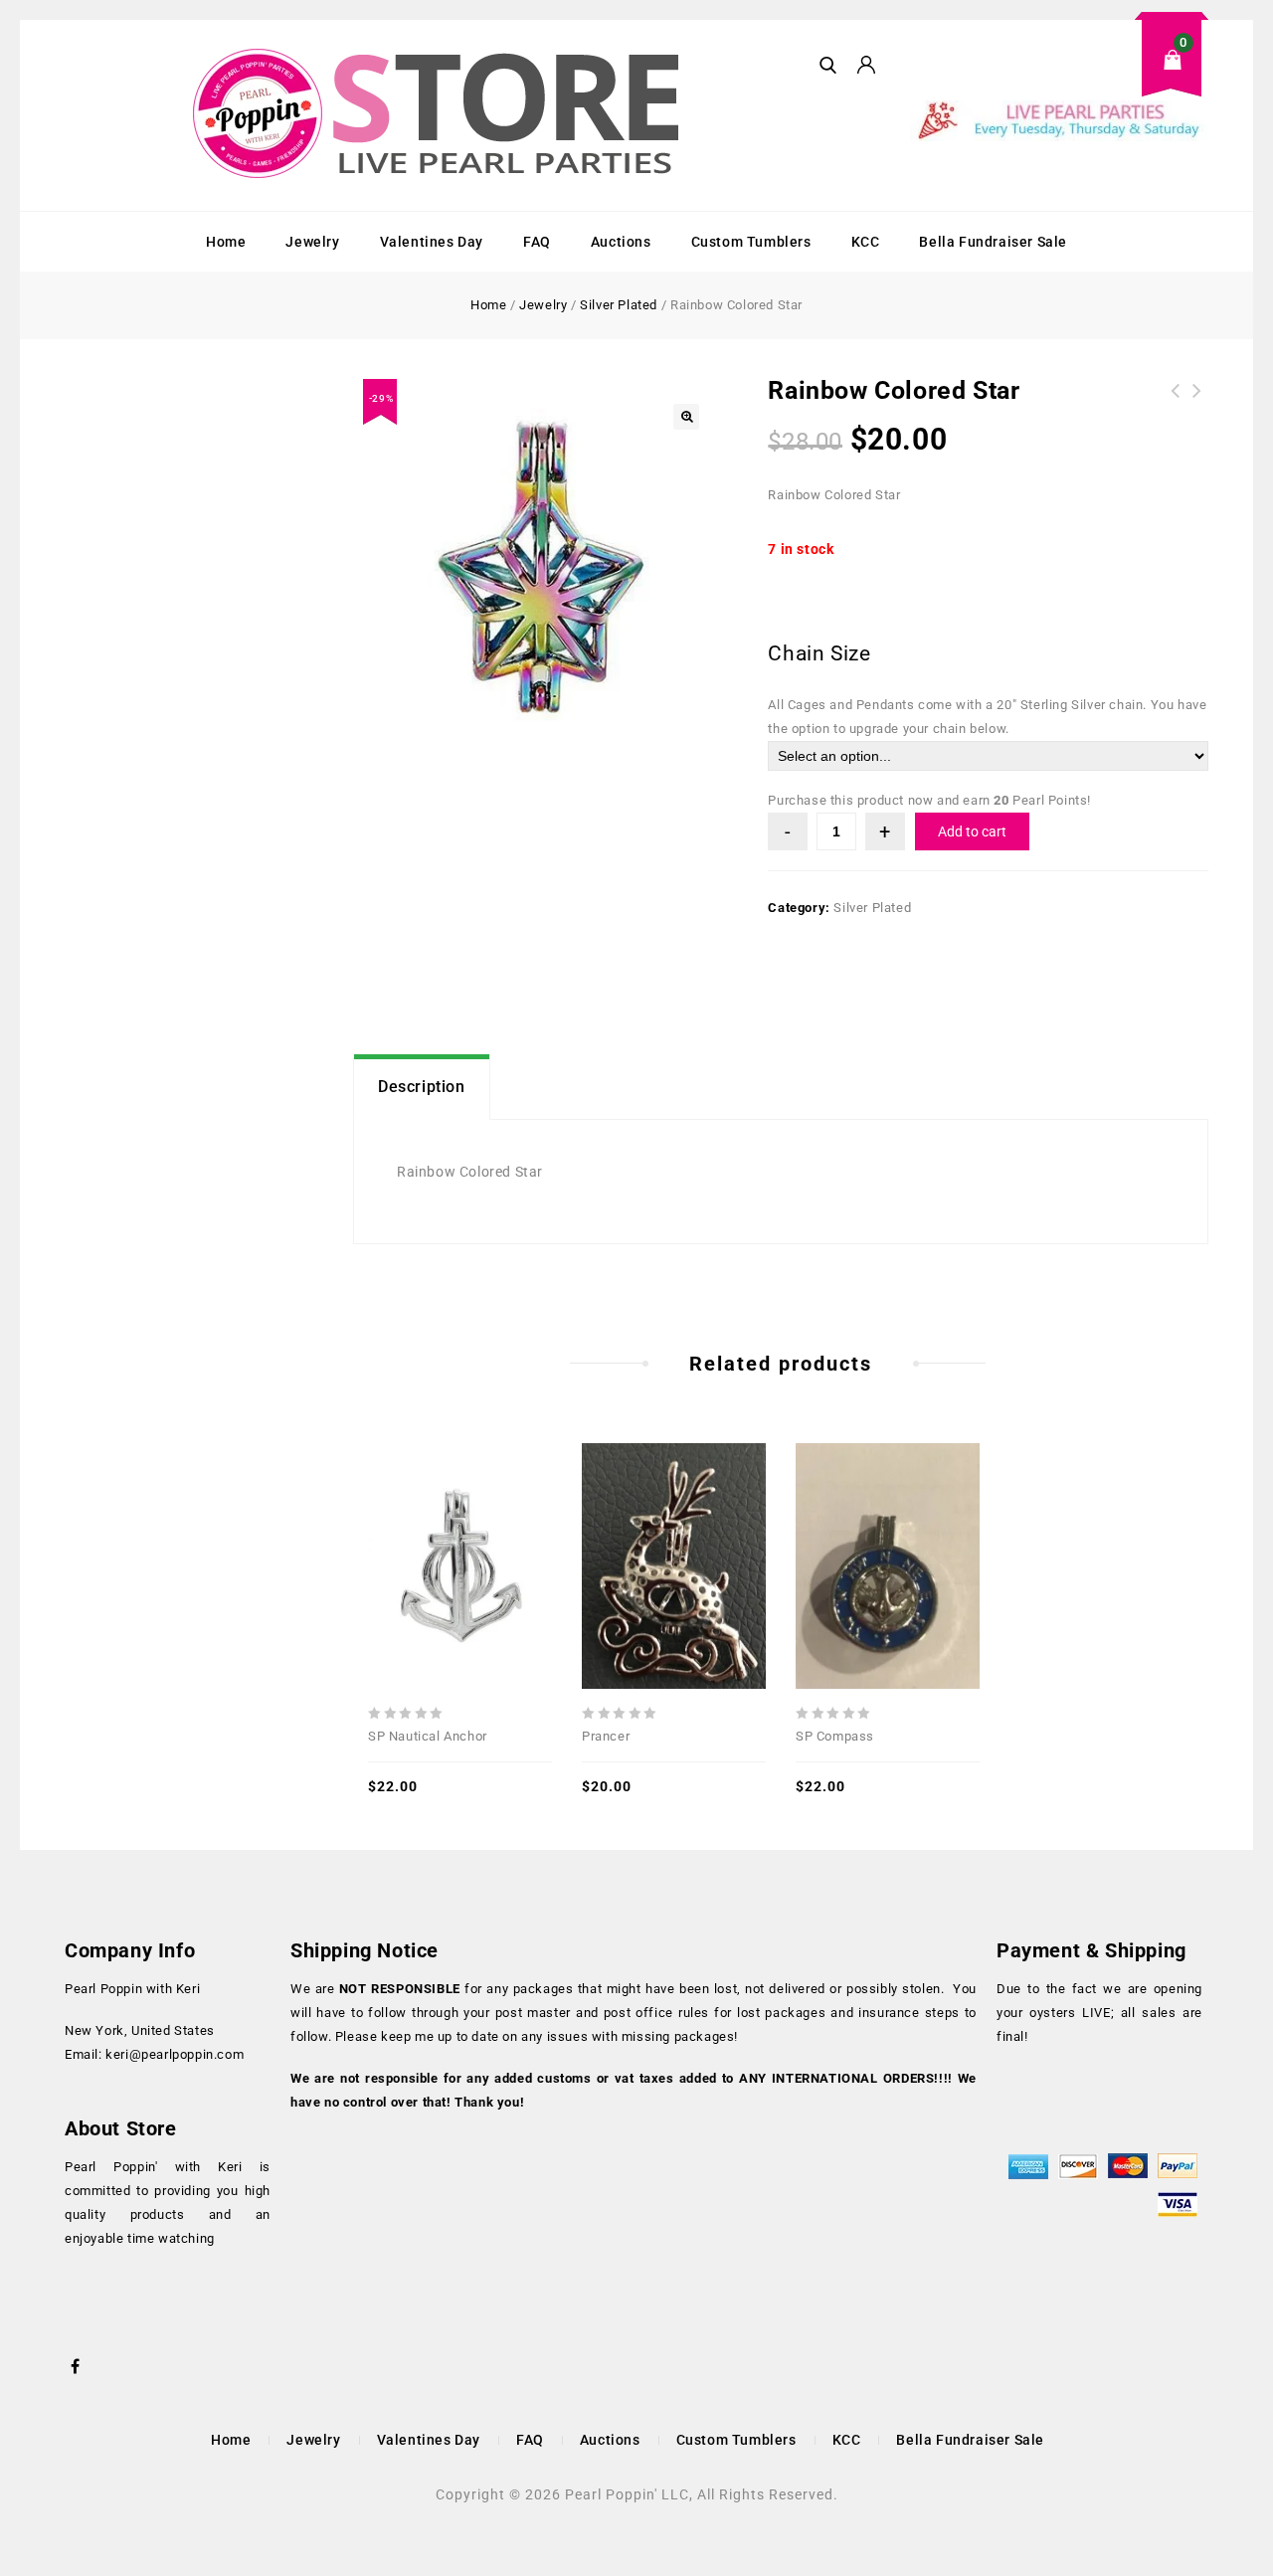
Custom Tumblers (751, 242)
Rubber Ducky (1197, 403)
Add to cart (972, 831)
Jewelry (312, 242)
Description (422, 1087)
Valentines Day (432, 242)
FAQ (537, 242)
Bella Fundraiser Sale (993, 242)
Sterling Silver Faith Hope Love (1176, 403)
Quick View (417, 1524)
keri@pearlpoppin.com (175, 2054)
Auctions (621, 242)
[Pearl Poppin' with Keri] (439, 115)
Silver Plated (619, 305)
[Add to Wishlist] (460, 1524)
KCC (866, 242)
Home (226, 242)
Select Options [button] (504, 1524)
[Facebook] (76, 2364)
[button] (686, 417)
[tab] (422, 1087)
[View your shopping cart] (1059, 75)
